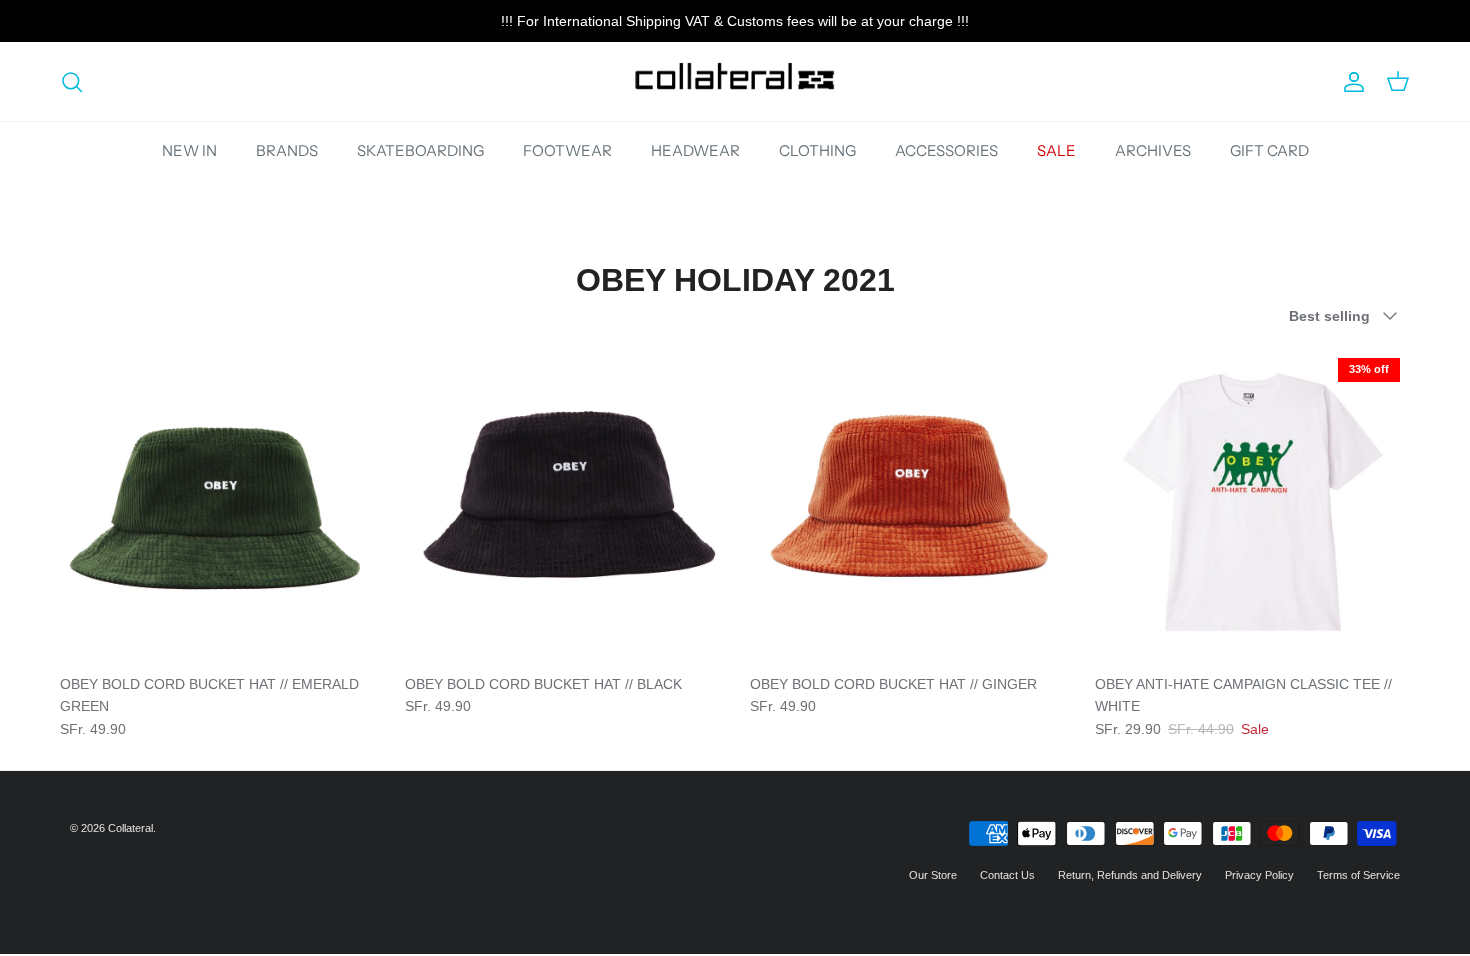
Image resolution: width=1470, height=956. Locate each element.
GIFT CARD (1269, 150)
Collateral (130, 828)
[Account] (1350, 82)
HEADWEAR (695, 150)
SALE (1056, 150)
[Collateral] (735, 81)
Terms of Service (1358, 875)
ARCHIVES (1153, 150)
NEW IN (189, 150)
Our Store (933, 875)
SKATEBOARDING (420, 150)
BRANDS (287, 150)
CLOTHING (817, 150)
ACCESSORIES (946, 150)
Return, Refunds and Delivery (1130, 875)
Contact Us (1007, 875)
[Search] (72, 82)
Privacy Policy (1259, 875)
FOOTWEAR (567, 150)
